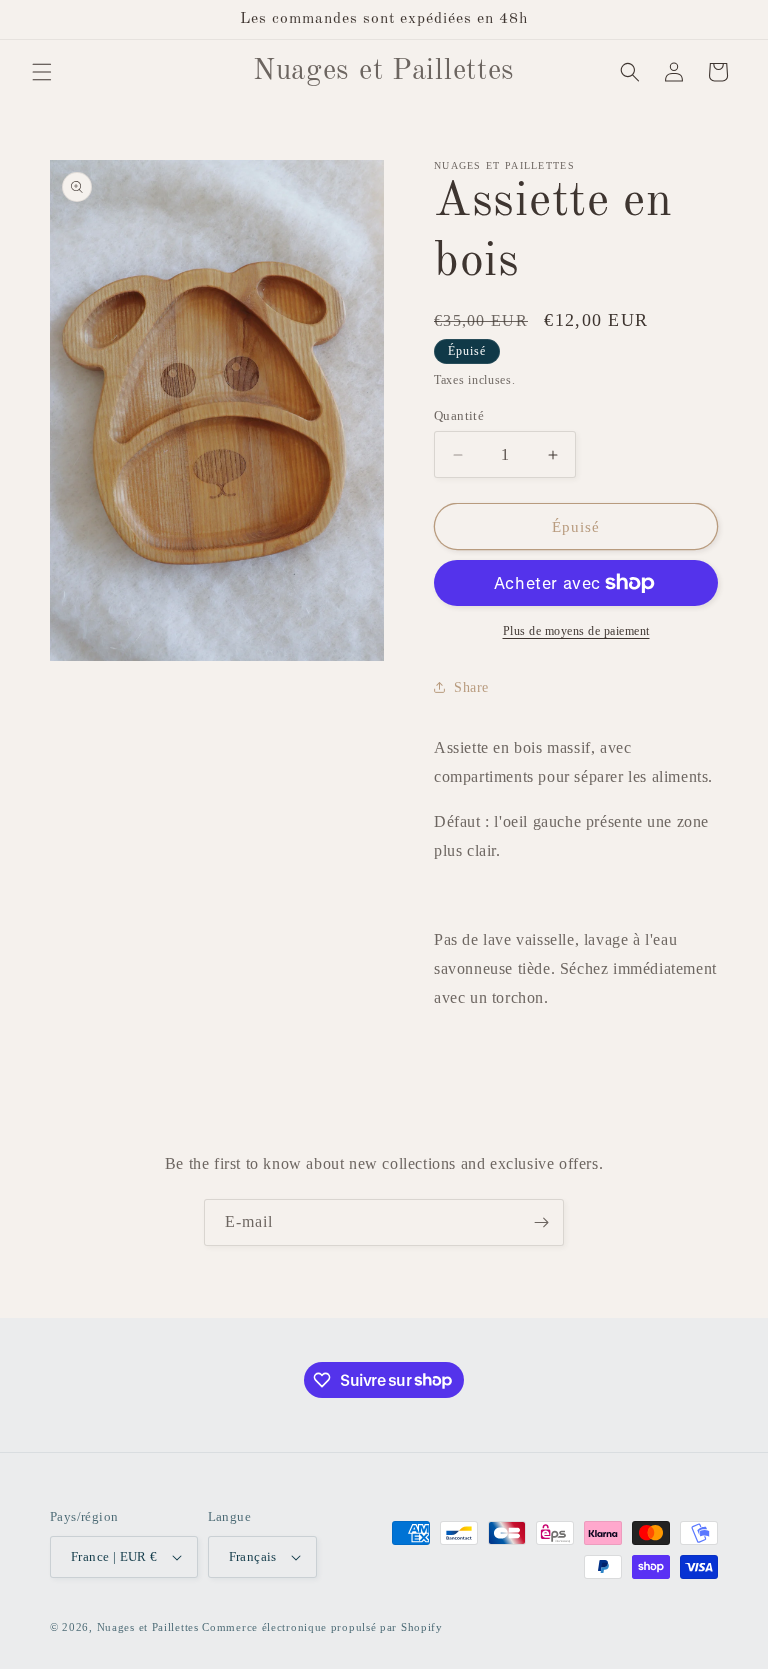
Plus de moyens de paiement (576, 631)
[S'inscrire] (541, 1222)
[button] (42, 72)
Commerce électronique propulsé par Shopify (322, 1627)
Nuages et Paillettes (148, 1627)
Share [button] (471, 687)
